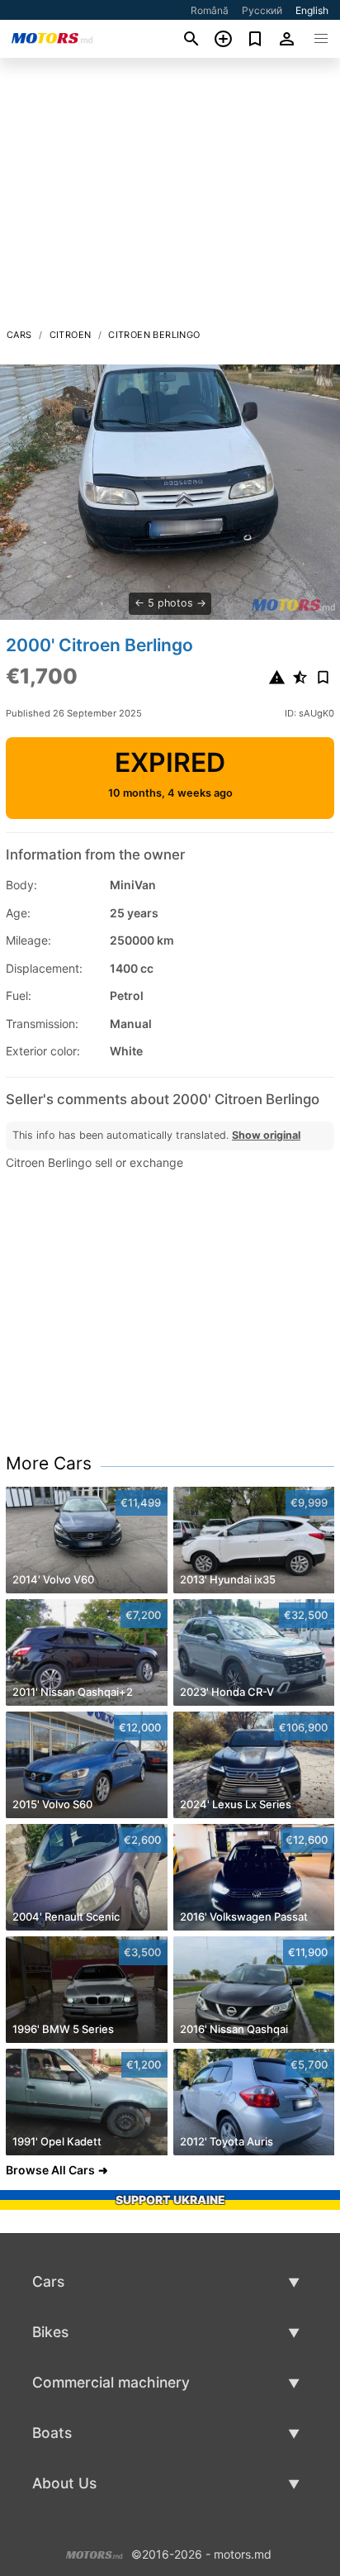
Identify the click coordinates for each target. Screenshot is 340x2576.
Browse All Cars (50, 2170)
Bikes (50, 2332)
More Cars (49, 1463)
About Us (64, 2483)
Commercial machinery (111, 2382)
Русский (262, 10)
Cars (19, 335)
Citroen (71, 335)
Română (210, 10)
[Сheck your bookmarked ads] (255, 39)
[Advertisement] (170, 198)
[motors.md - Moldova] (94, 2553)
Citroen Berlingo (154, 335)
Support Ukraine (170, 2200)
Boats (52, 2433)
